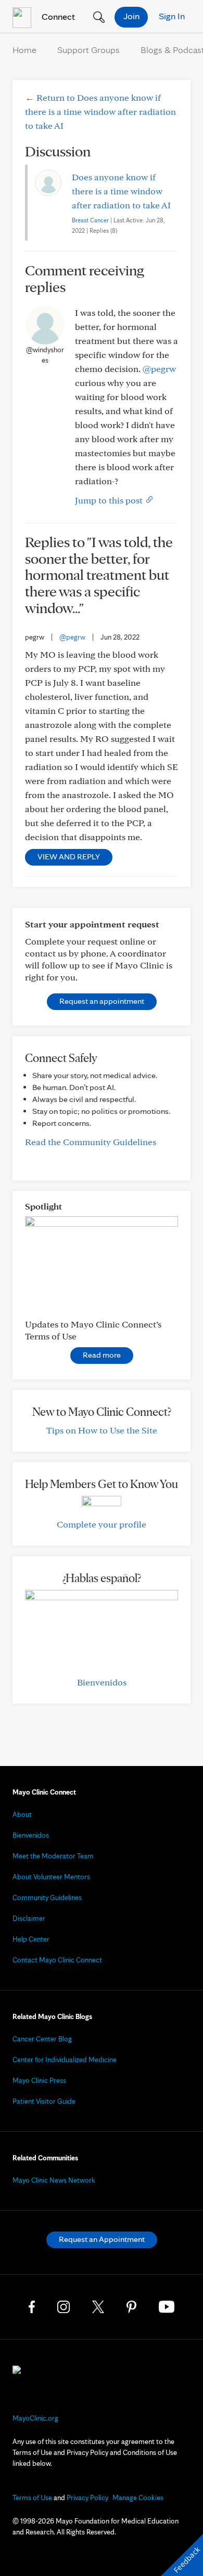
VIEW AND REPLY (69, 857)
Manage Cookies (138, 2498)
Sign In (172, 16)
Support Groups (88, 50)
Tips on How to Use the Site (102, 1430)
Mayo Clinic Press (39, 2080)
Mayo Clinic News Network (54, 2180)
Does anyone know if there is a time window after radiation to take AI (121, 191)
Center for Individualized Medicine (65, 2060)
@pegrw (159, 369)
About (22, 1814)
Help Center (31, 1939)
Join (131, 16)
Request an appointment (102, 1001)
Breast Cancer (90, 220)
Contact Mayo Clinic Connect (57, 1960)
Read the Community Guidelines (91, 1142)
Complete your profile (102, 1524)
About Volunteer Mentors (51, 1877)
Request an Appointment (102, 2239)
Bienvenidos (102, 1682)
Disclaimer (29, 1918)
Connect (57, 16)
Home (24, 50)
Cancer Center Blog (42, 2039)
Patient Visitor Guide (44, 2101)
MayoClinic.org (35, 2418)
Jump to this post (110, 500)
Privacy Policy (87, 2498)
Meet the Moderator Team (53, 1856)
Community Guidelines (47, 1897)
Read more (102, 1355)
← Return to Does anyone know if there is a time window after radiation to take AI (100, 111)
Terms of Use (32, 2498)
